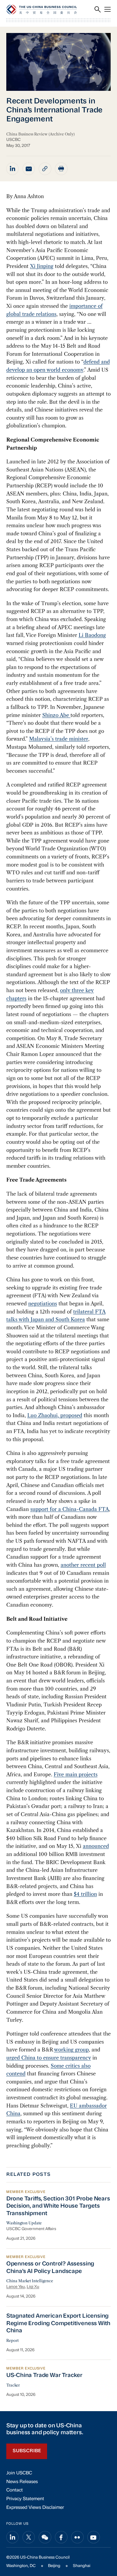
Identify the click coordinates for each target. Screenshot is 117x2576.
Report (12, 2341)
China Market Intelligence (30, 2281)
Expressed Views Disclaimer (35, 2508)
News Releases (22, 2482)
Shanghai (82, 2566)
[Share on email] (29, 169)
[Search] (98, 9)
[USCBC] (42, 9)
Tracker (13, 2385)
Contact (15, 2490)
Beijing (54, 2566)
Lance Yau (16, 2287)
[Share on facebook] (61, 2537)
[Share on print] (61, 169)
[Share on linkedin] (13, 169)
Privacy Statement (25, 2499)
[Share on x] (29, 2537)
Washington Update (24, 2223)
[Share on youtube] (94, 2537)
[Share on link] (45, 169)
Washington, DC (21, 2566)
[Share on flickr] (77, 2537)
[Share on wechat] (45, 2537)
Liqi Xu (33, 2287)
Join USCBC (19, 2473)
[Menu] (108, 9)
